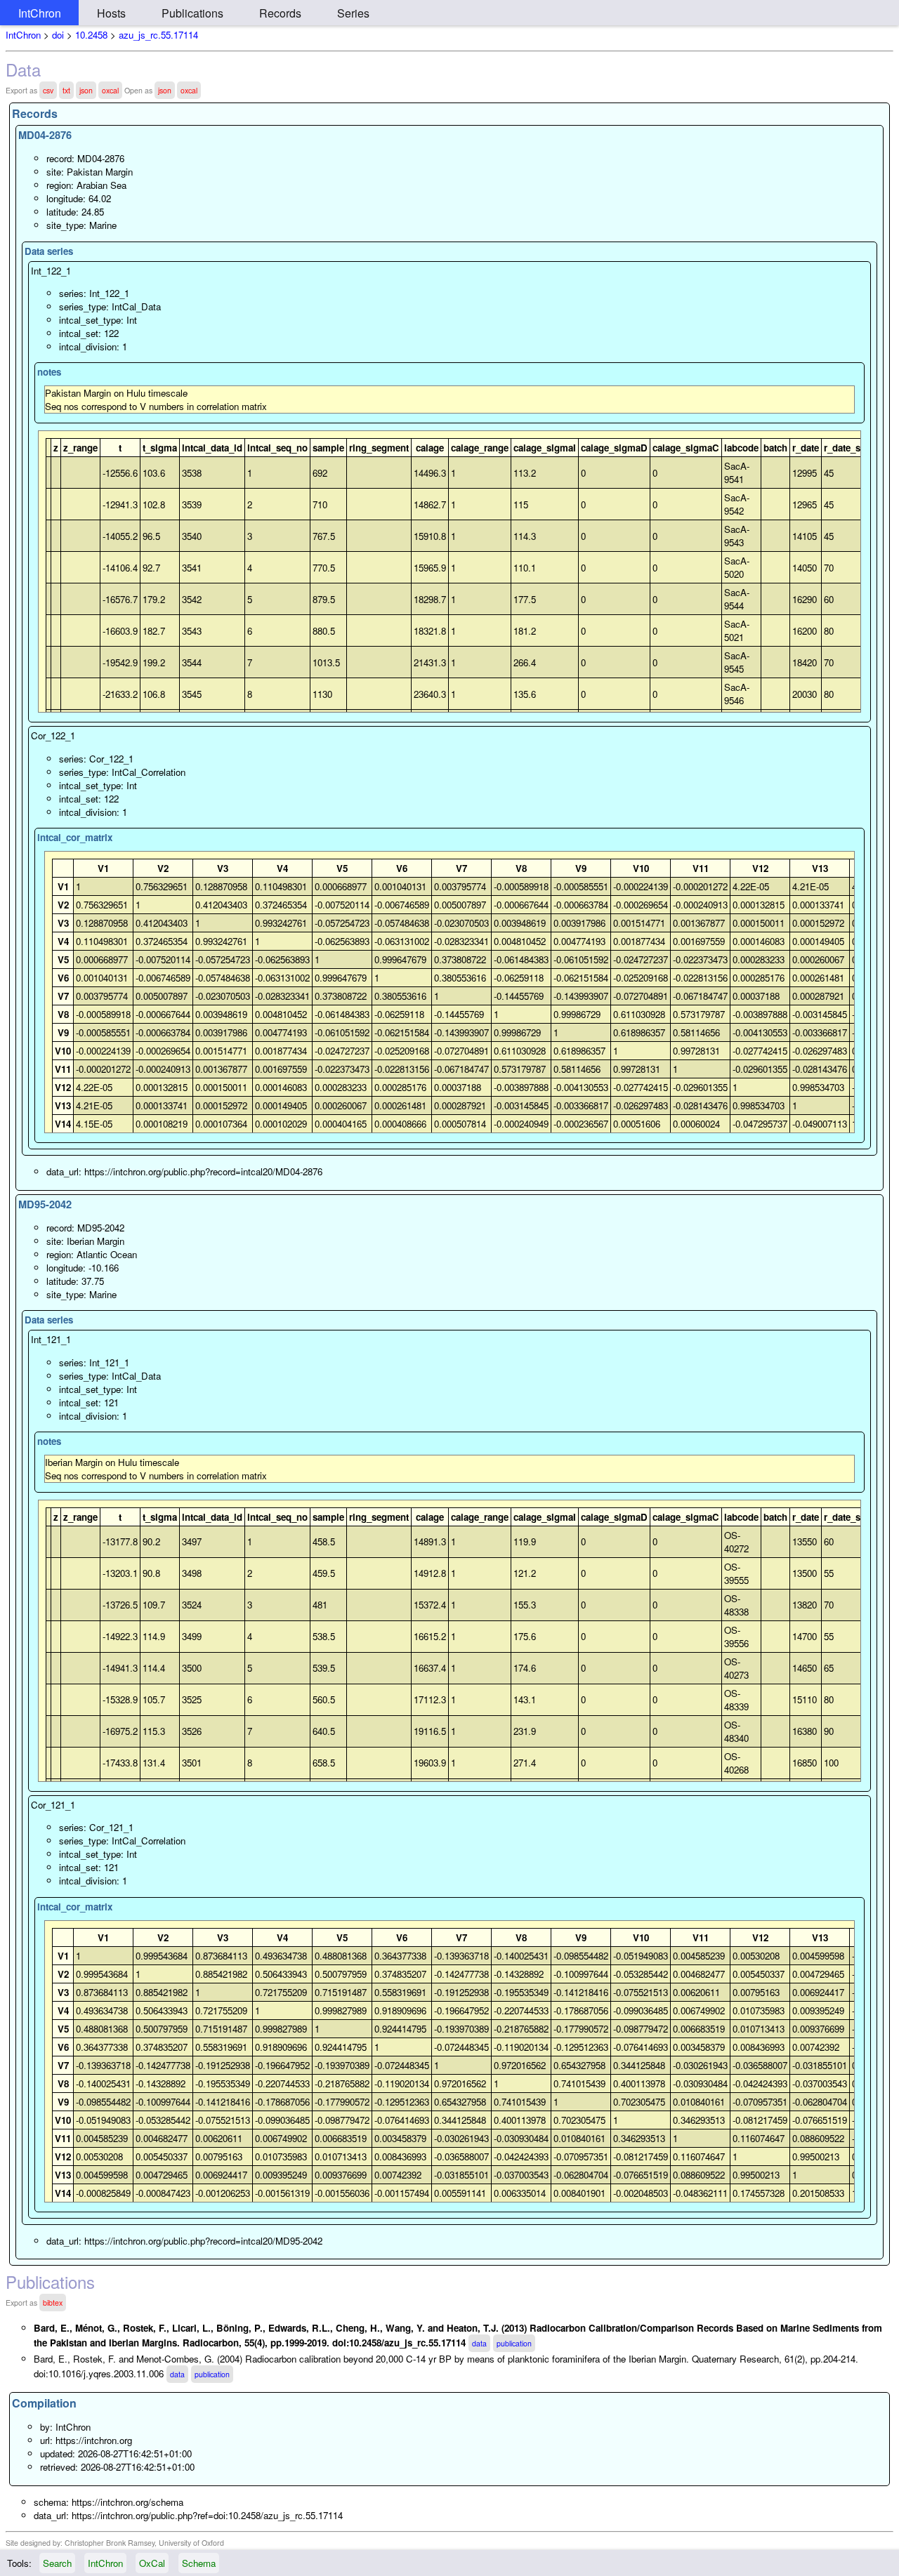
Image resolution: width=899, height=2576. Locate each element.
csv (48, 90)
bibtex (53, 2303)
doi (58, 35)
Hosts (111, 13)
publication (514, 2343)
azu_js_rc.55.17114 (158, 35)
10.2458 (91, 35)
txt (66, 90)
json (86, 90)
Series (353, 13)
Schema (199, 2563)
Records (280, 13)
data (479, 2343)
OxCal (152, 2563)
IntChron (40, 13)
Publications (192, 13)
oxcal (110, 90)
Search (57, 2563)
